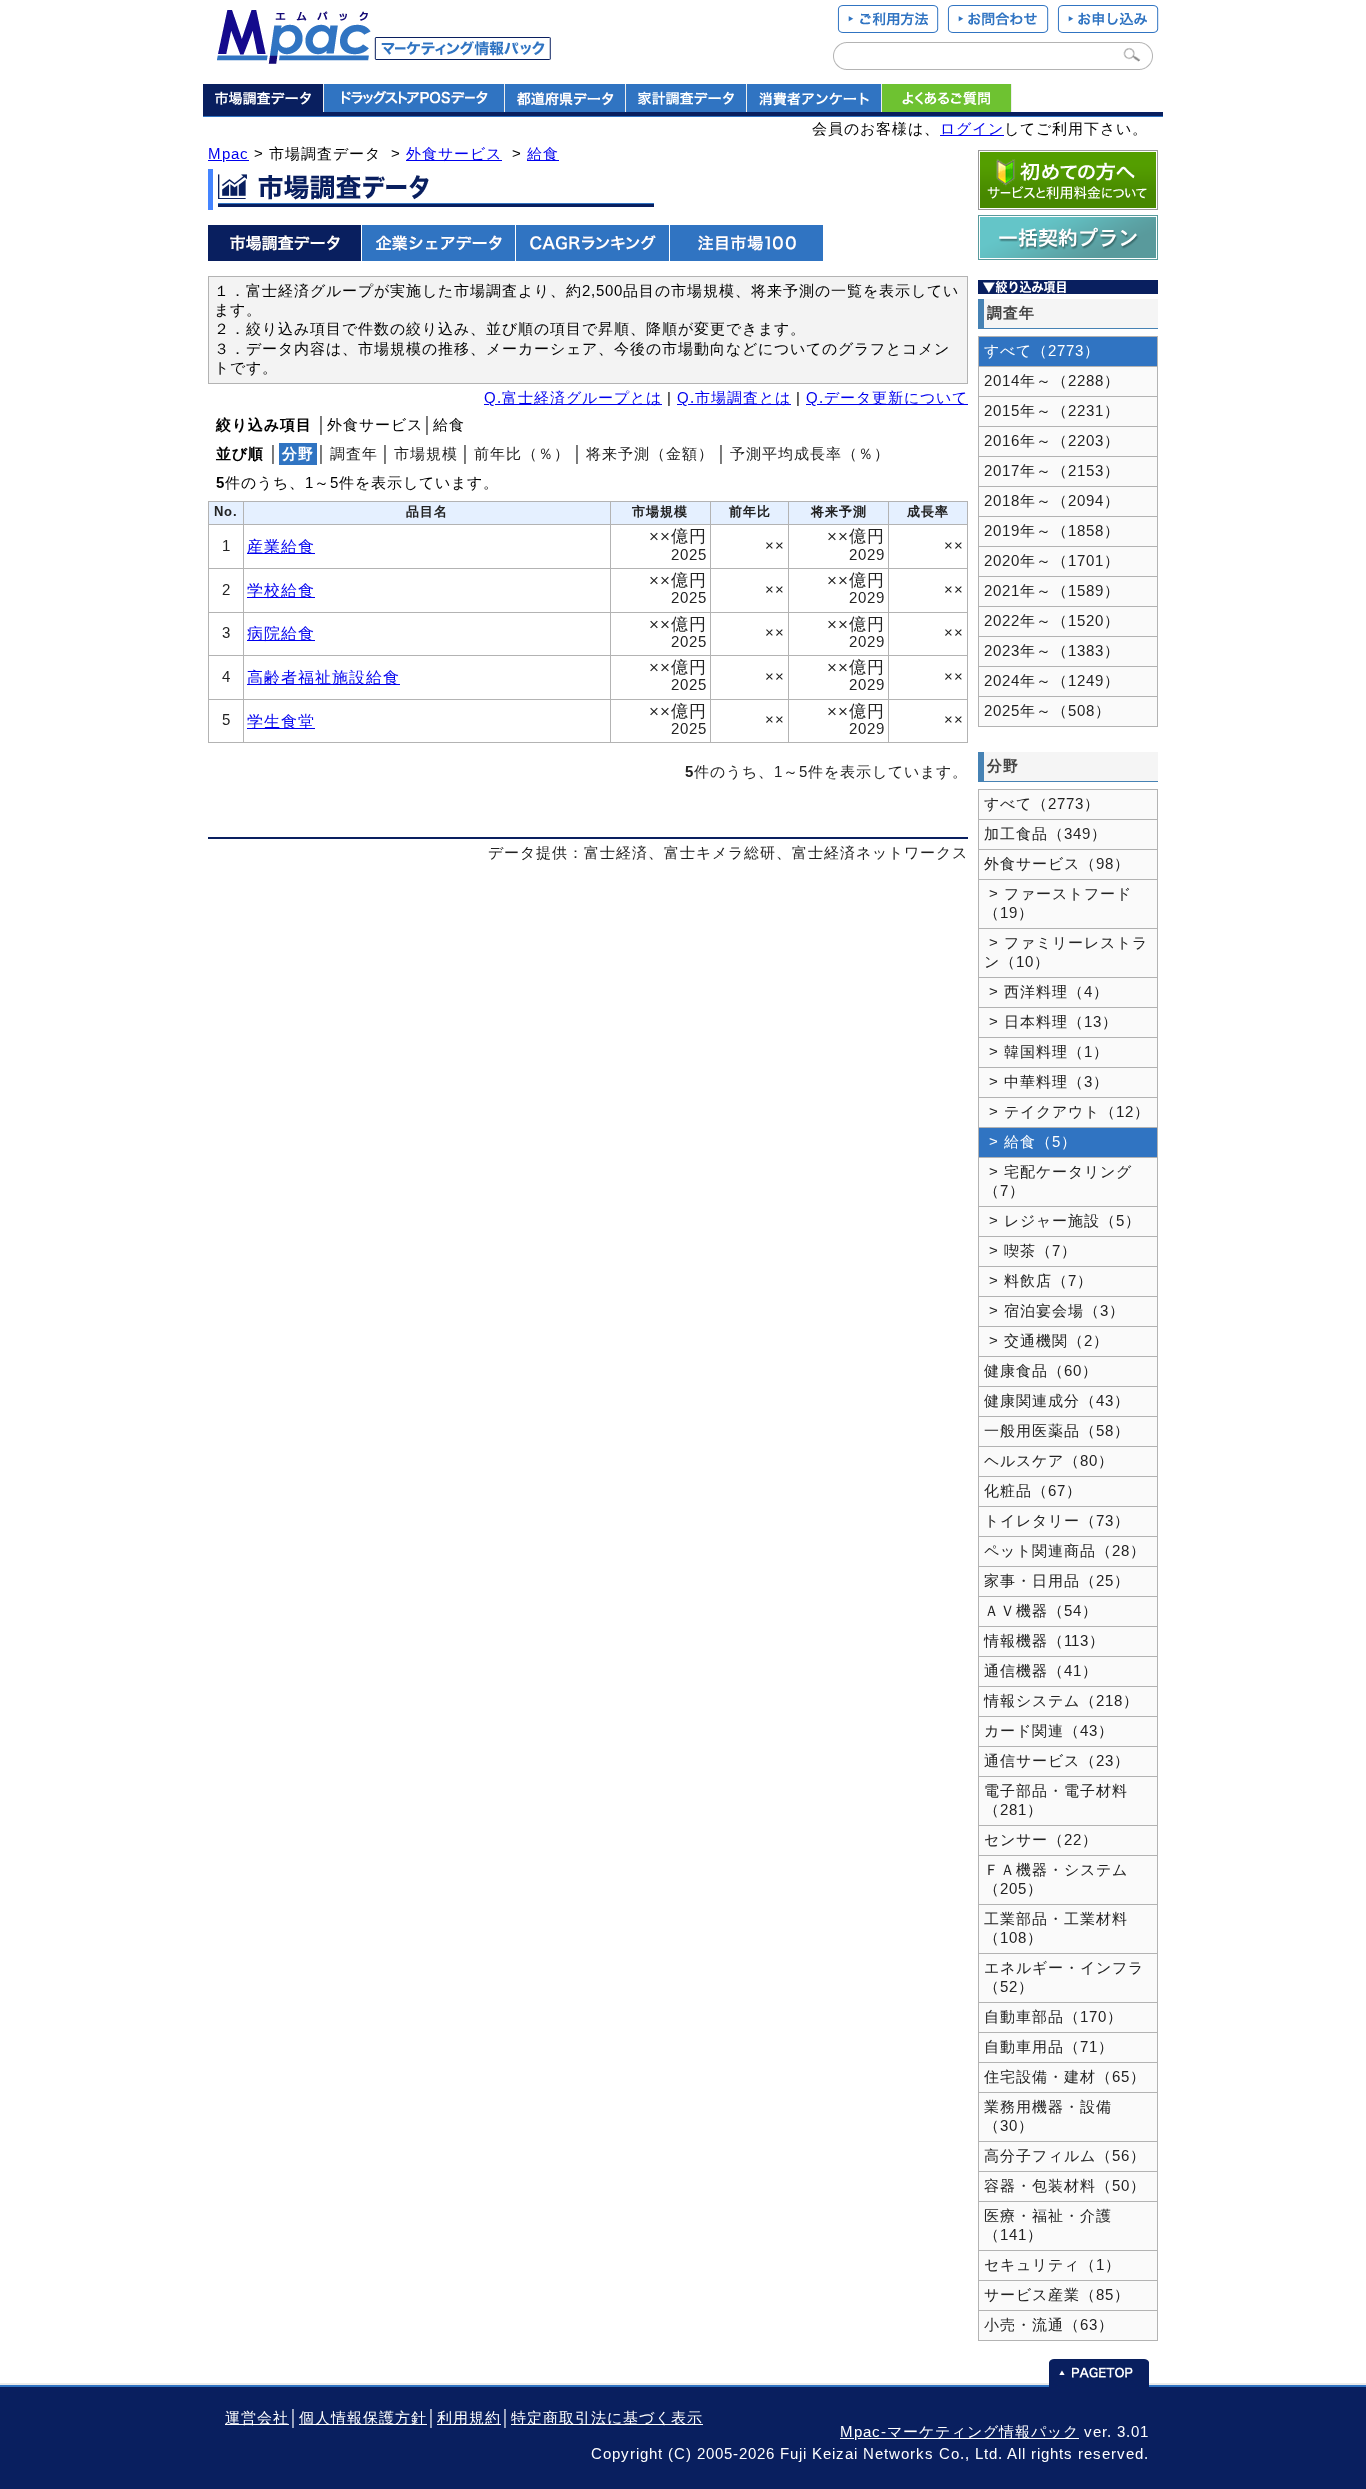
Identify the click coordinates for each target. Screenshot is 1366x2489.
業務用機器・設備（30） (1048, 2116)
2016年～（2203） (1052, 441)
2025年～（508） (1047, 711)
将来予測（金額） (650, 454)
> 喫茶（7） (1030, 1251)
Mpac (228, 154)
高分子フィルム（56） (1065, 2156)
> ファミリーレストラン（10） (1066, 952)
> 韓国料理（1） (1046, 1052)
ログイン (972, 129)
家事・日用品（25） (1057, 1581)
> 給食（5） (1030, 1142)
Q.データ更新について (887, 398)
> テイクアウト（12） (1067, 1112)
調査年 (354, 454)
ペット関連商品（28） (1065, 1551)
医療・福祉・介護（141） (1048, 2225)
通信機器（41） (1041, 1671)
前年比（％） (522, 454)
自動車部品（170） (1053, 2017)
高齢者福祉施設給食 (323, 677)
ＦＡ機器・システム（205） (1056, 1879)
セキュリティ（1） (1052, 2265)
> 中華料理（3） (1046, 1082)
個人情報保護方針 (363, 2418)
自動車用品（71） (1049, 2047)
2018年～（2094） (1052, 501)
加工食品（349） (1045, 834)
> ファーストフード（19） (1058, 903)
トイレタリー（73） (1057, 1521)
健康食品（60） (1041, 1371)
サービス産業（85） (1057, 2295)
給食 (543, 154)
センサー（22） (1041, 1840)
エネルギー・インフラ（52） (1064, 1977)
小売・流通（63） (1049, 2325)
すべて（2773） (1042, 351)
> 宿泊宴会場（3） (1054, 1311)
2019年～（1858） (1052, 531)
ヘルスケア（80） (1049, 1461)
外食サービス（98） (1057, 864)
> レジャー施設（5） (1062, 1221)
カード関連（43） (1049, 1731)
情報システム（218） (1061, 1701)
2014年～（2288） (1052, 381)
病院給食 (281, 633)
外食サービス (454, 154)
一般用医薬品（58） (1057, 1431)
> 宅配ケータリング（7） (1058, 1181)
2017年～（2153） (1052, 471)
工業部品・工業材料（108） (1056, 1928)
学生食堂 (281, 721)
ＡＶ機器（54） (1041, 1611)
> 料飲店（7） (1038, 1281)
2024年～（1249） (1052, 681)
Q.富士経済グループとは (573, 398)
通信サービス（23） (1057, 1761)
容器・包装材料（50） (1065, 2186)
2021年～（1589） (1052, 591)
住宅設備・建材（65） (1065, 2077)
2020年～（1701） (1052, 561)
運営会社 (257, 2418)
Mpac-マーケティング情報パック (959, 2432)
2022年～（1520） (1052, 621)
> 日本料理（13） (1051, 1022)
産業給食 (281, 546)
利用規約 (469, 2418)
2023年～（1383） (1052, 651)
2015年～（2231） (1052, 411)
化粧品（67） (1033, 1491)
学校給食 (281, 590)
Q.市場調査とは (734, 398)
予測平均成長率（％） (810, 454)
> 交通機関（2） (1046, 1341)
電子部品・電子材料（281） (1056, 1800)
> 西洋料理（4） (1046, 992)
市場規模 (426, 454)
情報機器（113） (1044, 1641)
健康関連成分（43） (1057, 1401)
